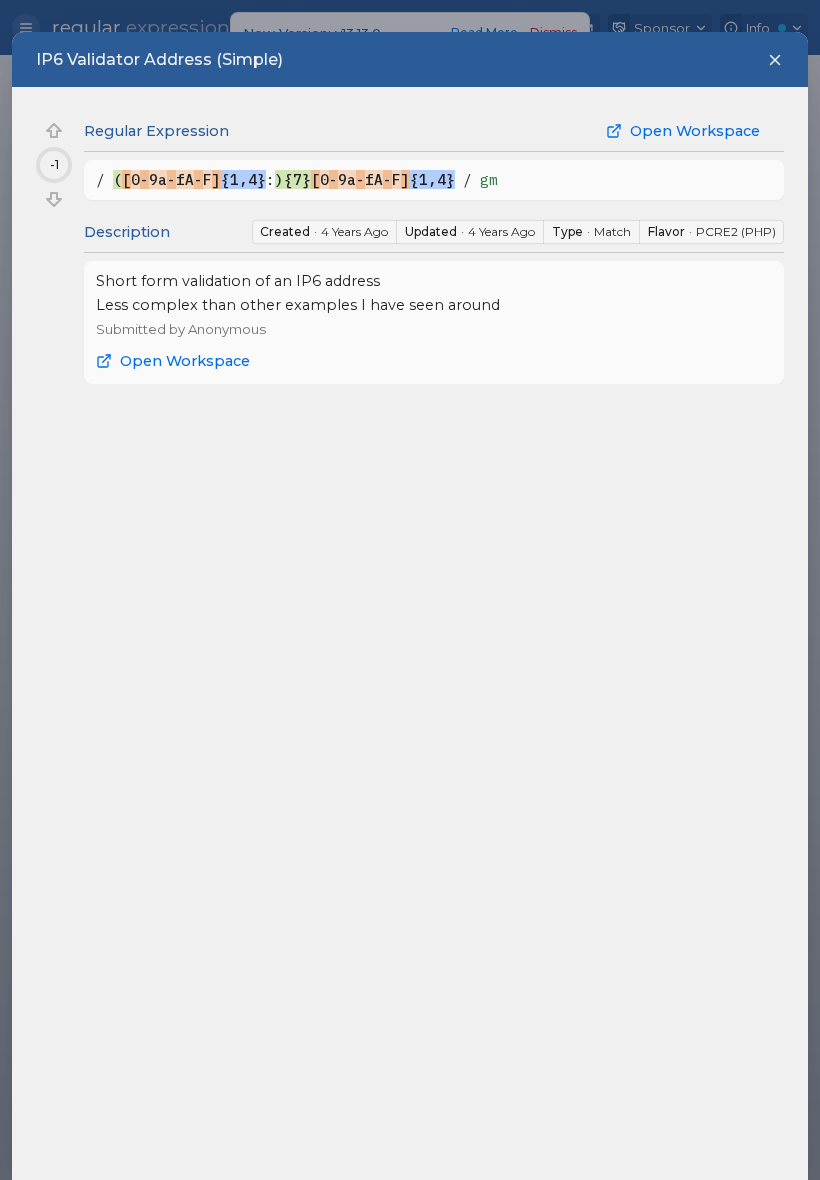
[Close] (775, 60)
